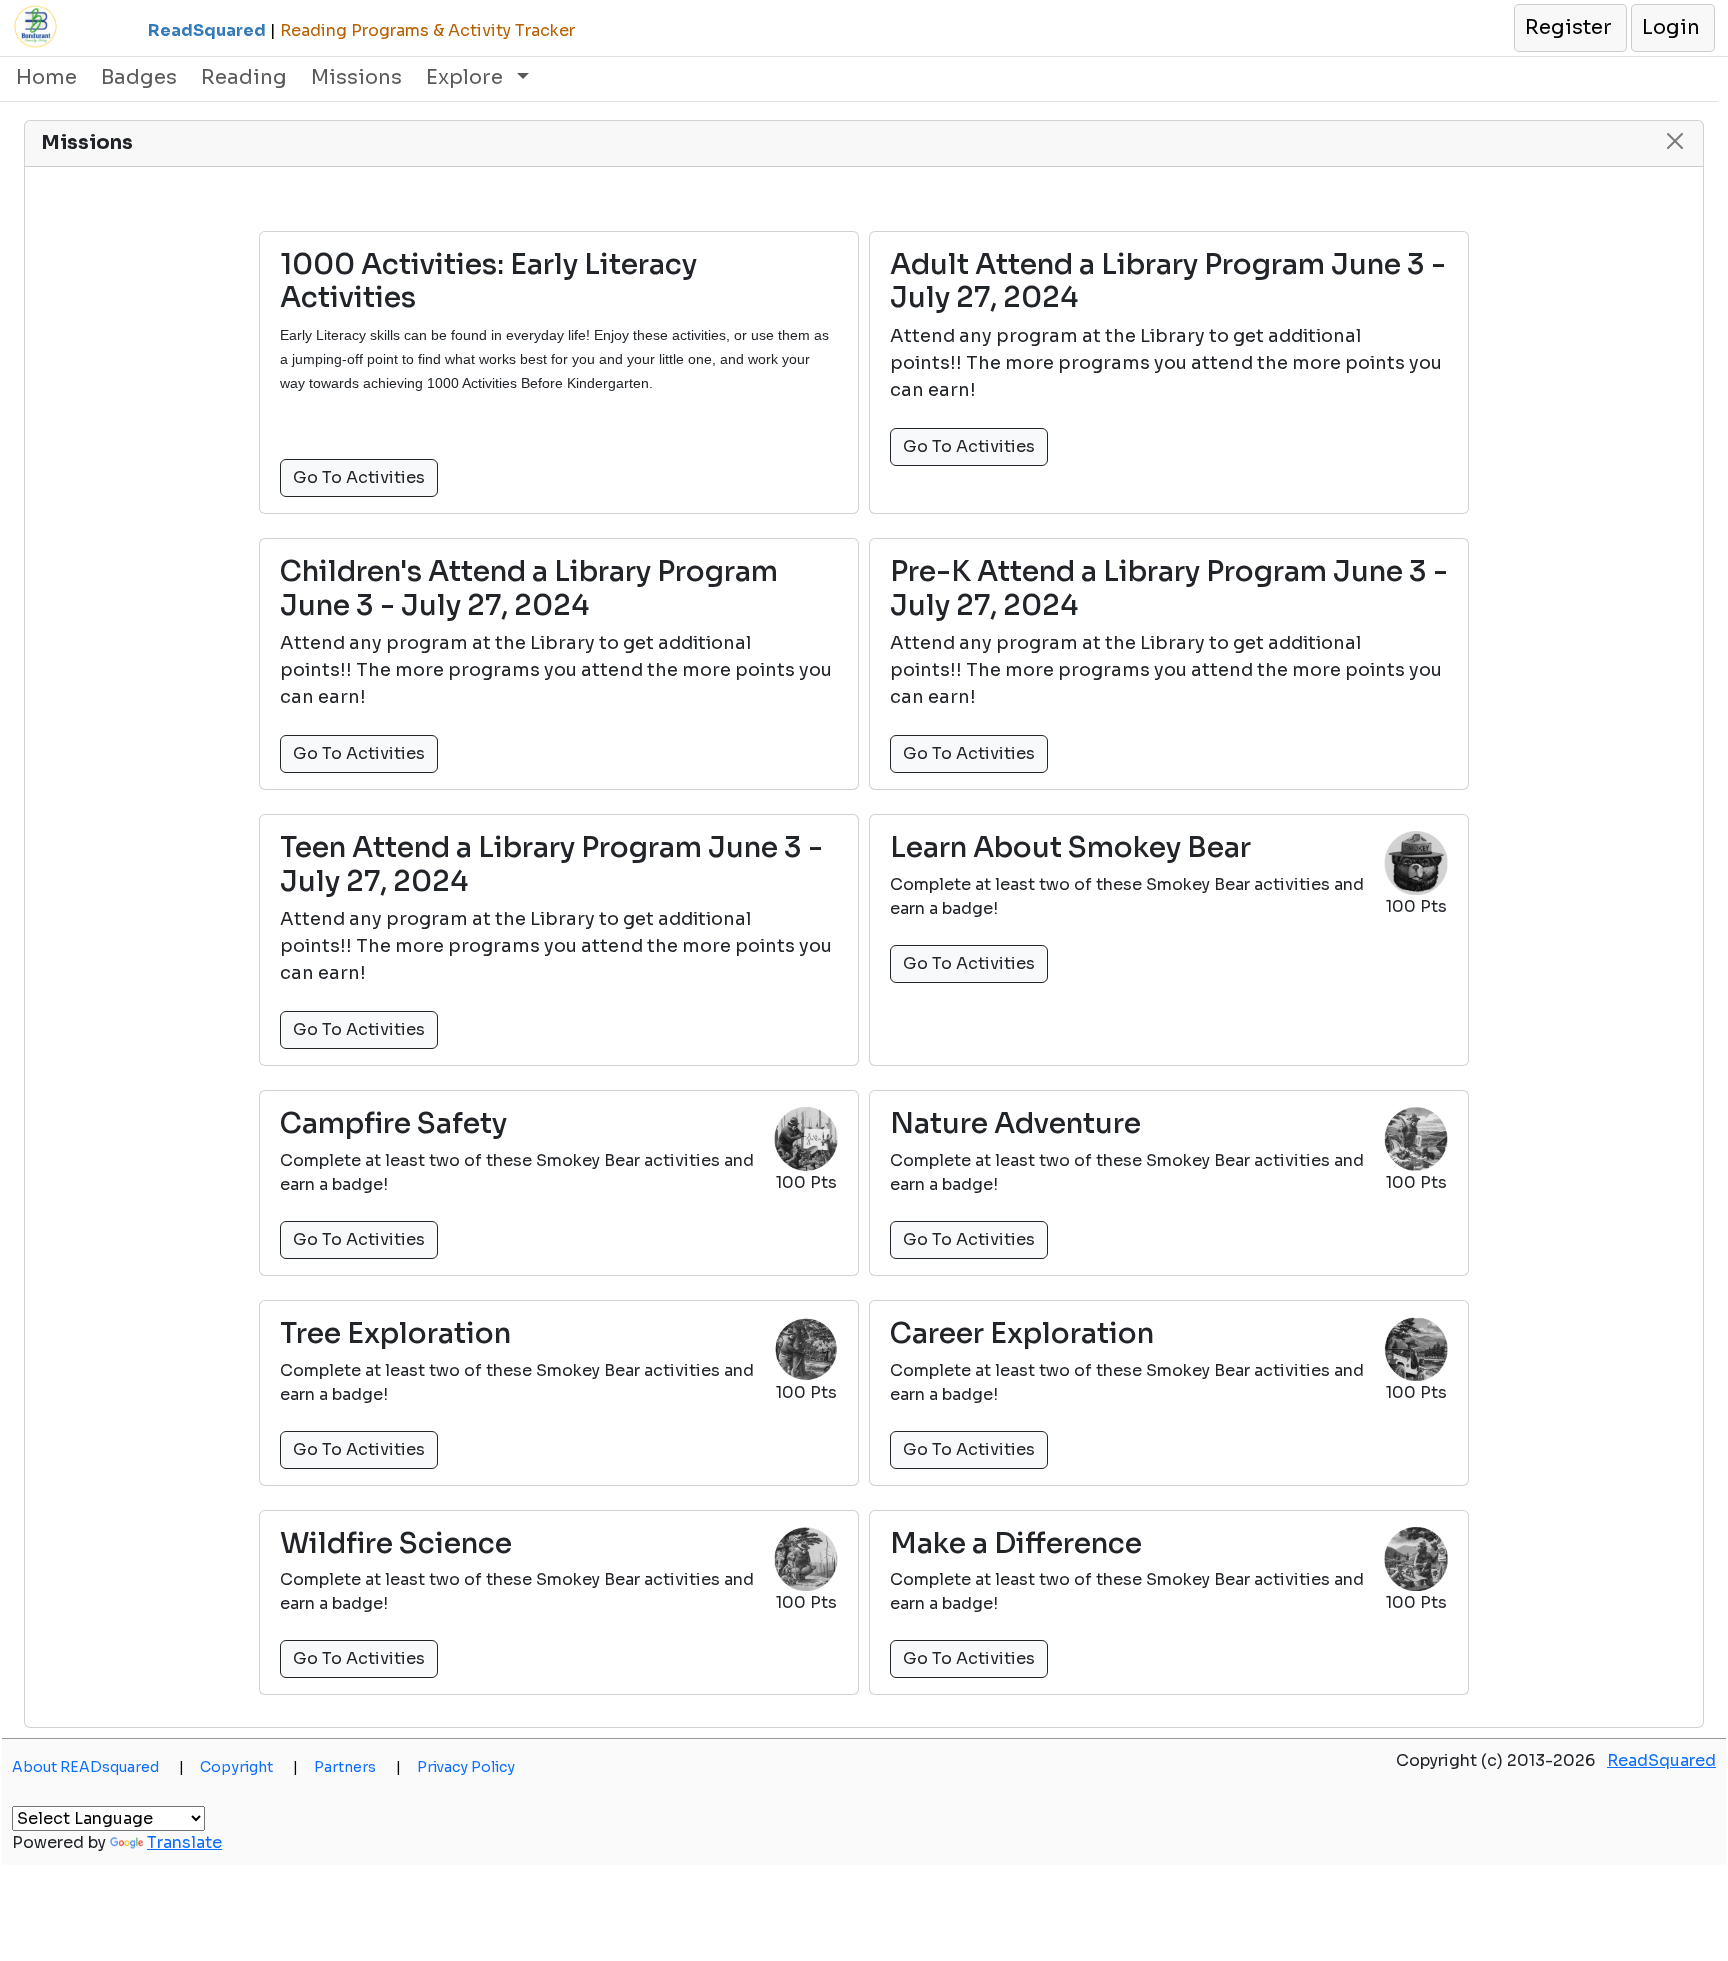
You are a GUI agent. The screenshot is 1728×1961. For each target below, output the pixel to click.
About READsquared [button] (98, 1767)
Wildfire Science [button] (396, 1544)
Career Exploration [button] (1022, 1334)
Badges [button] (139, 77)
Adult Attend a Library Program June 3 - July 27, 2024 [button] (1168, 281)
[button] (1569, 28)
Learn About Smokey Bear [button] (1070, 848)
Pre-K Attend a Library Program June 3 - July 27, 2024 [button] (1169, 588)
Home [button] (46, 77)
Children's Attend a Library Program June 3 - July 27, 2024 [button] (529, 588)
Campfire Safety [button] (393, 1124)
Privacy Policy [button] (466, 1767)
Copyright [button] (249, 1767)
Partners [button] (357, 1767)
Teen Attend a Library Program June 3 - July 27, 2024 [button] (551, 864)
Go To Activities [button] (359, 477)
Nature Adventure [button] (1015, 1124)
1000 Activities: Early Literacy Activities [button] (488, 281)
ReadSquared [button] (1661, 1760)
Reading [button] (244, 77)
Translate (184, 1842)
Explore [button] (467, 77)
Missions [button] (356, 77)
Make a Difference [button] (1016, 1544)
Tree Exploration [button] (395, 1334)
